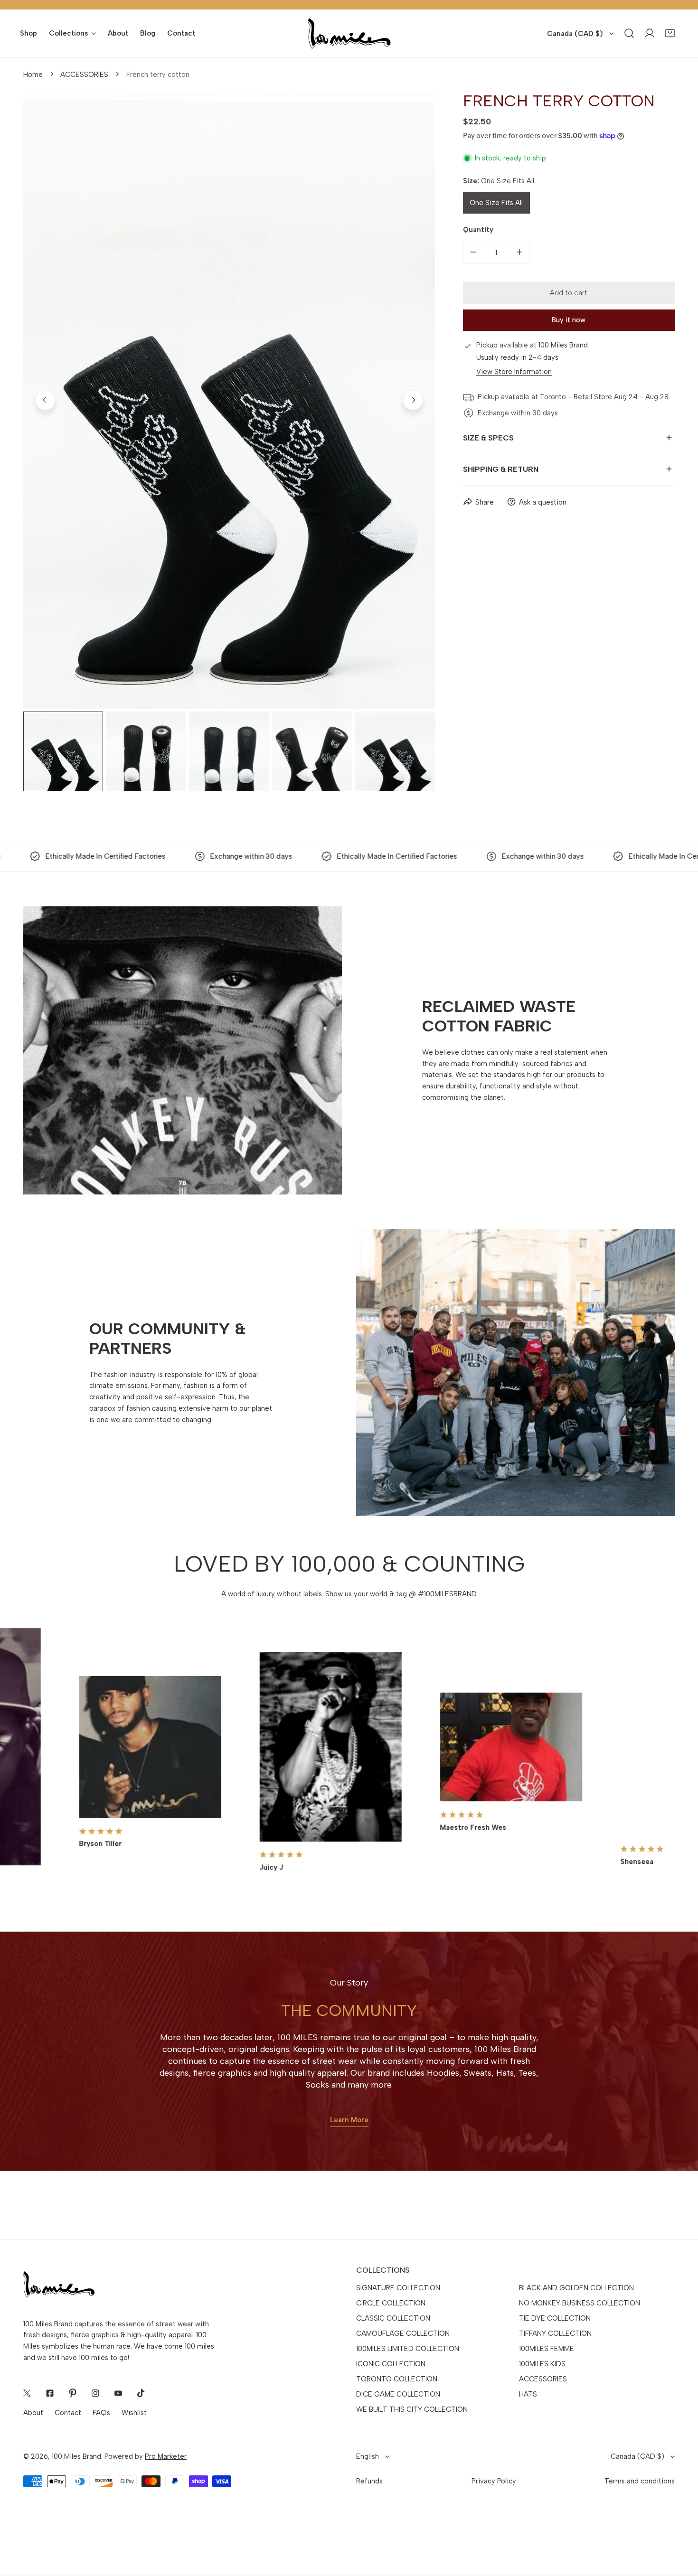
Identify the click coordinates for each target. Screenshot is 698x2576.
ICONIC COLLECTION (391, 2364)
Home (33, 75)
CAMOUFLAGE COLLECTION (403, 2333)
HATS (528, 2394)
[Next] (413, 400)
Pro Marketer (166, 2456)
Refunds (369, 2481)
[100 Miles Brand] (349, 33)
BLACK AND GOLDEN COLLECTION (576, 2288)
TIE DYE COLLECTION (555, 2318)
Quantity (478, 230)
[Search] (629, 33)
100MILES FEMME (547, 2349)
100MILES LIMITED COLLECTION (408, 2349)
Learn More (349, 2120)
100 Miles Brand (76, 2456)
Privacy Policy (494, 2481)
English (368, 2456)
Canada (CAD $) (575, 34)
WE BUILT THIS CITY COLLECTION (412, 2409)
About (33, 2413)
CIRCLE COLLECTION (391, 2303)
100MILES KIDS (542, 2364)
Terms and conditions (640, 2481)
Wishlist (134, 2413)
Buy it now (569, 319)
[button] (670, 33)
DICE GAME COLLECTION (398, 2394)
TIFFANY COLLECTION (555, 2333)
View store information (514, 372)
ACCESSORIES (84, 75)
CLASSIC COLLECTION (393, 2318)
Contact (68, 2413)
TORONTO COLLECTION (397, 2379)
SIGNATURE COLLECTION (398, 2288)
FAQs (101, 2413)
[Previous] (45, 400)
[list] (229, 400)
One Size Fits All (496, 203)
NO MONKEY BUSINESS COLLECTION (580, 2303)
